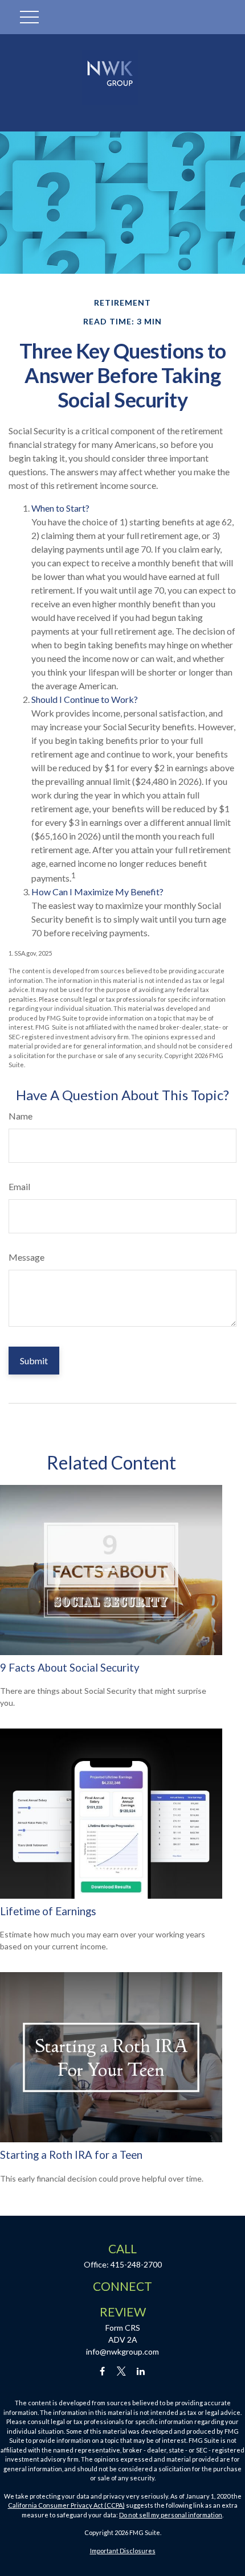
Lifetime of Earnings (48, 1911)
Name (21, 1116)
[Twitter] (122, 2371)
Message (26, 1257)
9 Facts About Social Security (70, 1668)
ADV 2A (123, 2340)
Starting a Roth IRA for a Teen (71, 2155)
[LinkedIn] (141, 2371)
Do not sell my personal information (171, 2515)
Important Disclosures (123, 2551)
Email (19, 1186)
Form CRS (123, 2328)
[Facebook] (102, 2371)
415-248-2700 (136, 2264)
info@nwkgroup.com (122, 2351)
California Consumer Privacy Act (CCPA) (66, 2505)
